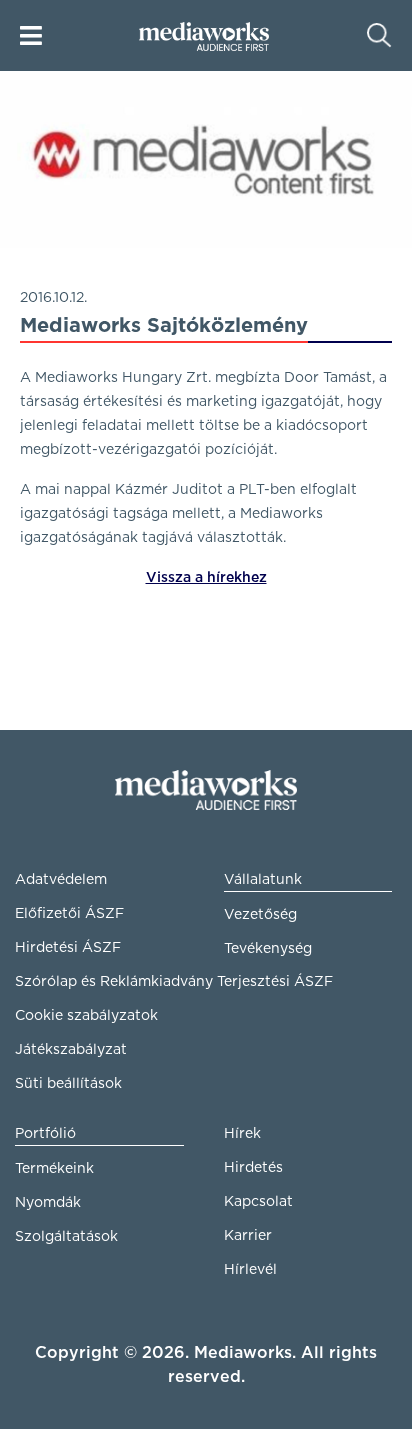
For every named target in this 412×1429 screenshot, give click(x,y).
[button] (31, 35)
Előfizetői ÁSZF (69, 914)
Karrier (248, 1236)
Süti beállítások (68, 1084)
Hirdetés (253, 1168)
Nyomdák (48, 1203)
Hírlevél (250, 1270)
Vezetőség (260, 915)
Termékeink (54, 1169)
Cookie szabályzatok (86, 1016)
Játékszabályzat (71, 1050)
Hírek (242, 1134)
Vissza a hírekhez (206, 578)
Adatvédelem (61, 880)
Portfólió (45, 1134)
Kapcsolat (258, 1202)
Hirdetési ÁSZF (68, 948)
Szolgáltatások (66, 1237)
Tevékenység (268, 949)
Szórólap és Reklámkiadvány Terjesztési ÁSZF (99, 982)
